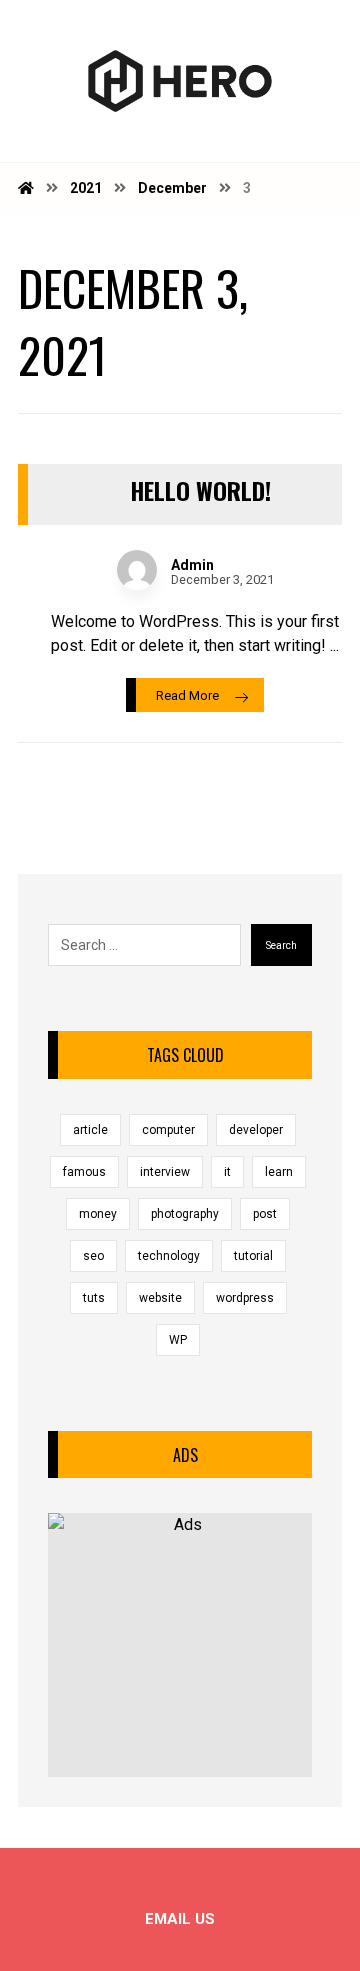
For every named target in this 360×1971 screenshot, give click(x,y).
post (265, 1214)
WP (178, 1340)
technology (169, 1256)
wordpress (245, 1298)
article (90, 1130)
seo (93, 1256)
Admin (192, 565)
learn (279, 1172)
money (98, 1214)
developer (256, 1130)
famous (84, 1172)
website (160, 1298)
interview (165, 1172)
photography (185, 1214)
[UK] (180, 81)
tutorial (253, 1256)
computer (168, 1130)
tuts (94, 1298)
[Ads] (180, 1645)
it (227, 1172)
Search (281, 945)
